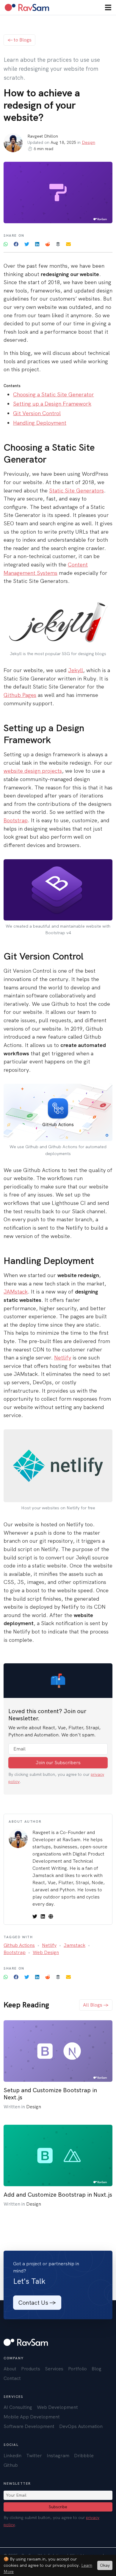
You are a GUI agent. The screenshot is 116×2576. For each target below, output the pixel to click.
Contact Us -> (37, 2303)
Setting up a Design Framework (52, 404)
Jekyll (76, 670)
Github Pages (20, 695)
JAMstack (16, 1292)
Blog (97, 2369)
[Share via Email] (68, 244)
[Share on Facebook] (17, 244)
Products (31, 2369)
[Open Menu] (108, 7)
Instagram (58, 2456)
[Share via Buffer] (59, 244)
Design (88, 142)
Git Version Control (37, 413)
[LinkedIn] (43, 1916)
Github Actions (19, 1945)
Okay (105, 2565)
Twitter (34, 2456)
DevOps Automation (81, 2426)
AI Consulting (18, 2407)
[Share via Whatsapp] (6, 244)
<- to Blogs (19, 40)
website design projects (33, 771)
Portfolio (77, 2369)
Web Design (46, 1952)
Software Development (29, 2426)
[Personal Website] (51, 1916)
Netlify (63, 1358)
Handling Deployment (40, 423)
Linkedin (12, 2456)
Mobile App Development (32, 2417)
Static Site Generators (76, 491)
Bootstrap (16, 820)
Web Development (57, 2407)
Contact (12, 2378)
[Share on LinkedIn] (38, 244)
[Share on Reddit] (48, 244)
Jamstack (75, 1945)
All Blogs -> (96, 2005)
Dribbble (84, 2456)
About (10, 2369)
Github (11, 2465)
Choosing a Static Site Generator (54, 395)
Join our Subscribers (58, 1763)
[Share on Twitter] (27, 244)
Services (54, 2369)
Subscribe (58, 2507)
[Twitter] (35, 1916)
